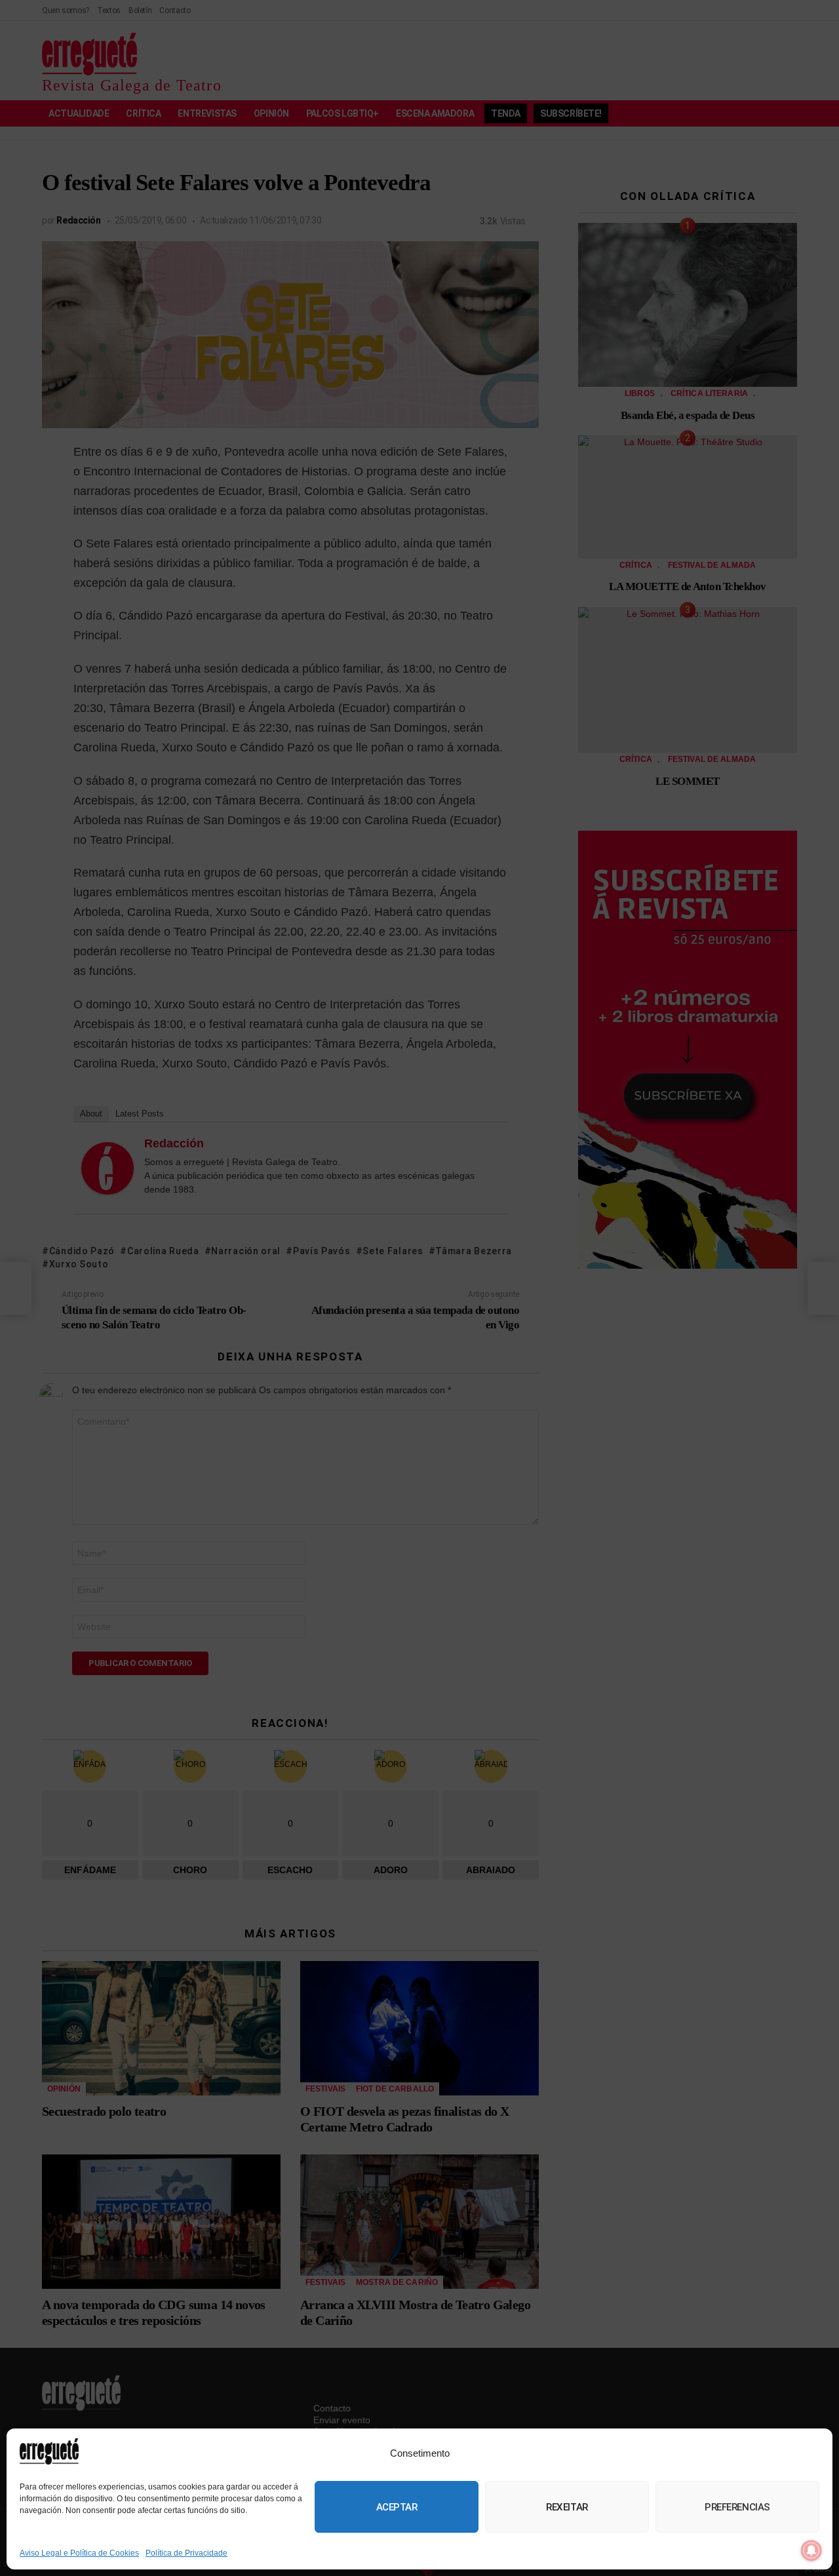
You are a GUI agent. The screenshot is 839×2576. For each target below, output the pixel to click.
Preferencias (737, 2507)
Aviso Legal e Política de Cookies (79, 2553)
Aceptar (397, 2507)
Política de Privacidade (186, 2553)
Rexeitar (567, 2507)
